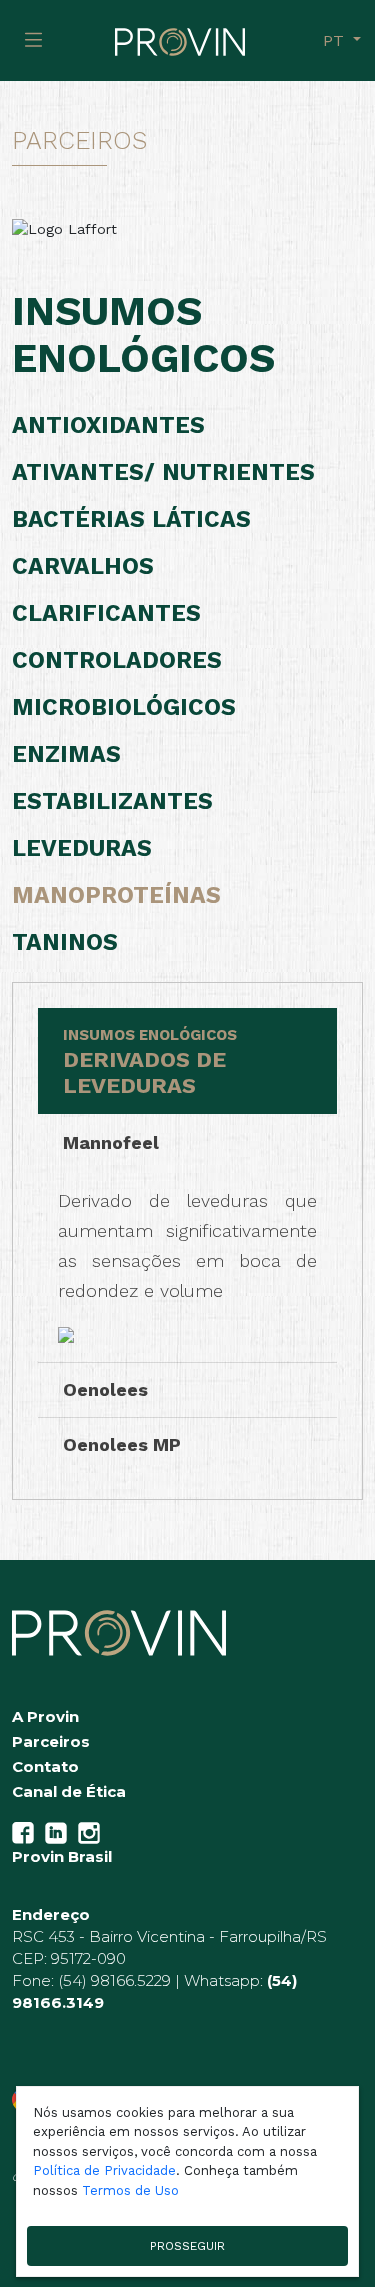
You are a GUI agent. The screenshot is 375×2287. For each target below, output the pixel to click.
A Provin (45, 1716)
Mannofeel (111, 1142)
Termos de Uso (130, 2190)
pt (336, 40)
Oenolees (105, 1389)
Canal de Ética (69, 1791)
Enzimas (66, 754)
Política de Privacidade (104, 2170)
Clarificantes (106, 613)
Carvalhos (83, 566)
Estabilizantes (112, 801)
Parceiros (51, 1741)
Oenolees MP (122, 1444)
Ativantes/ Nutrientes (163, 472)
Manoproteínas (116, 895)
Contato (45, 1766)
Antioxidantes (108, 425)
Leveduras (82, 848)
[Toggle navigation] (33, 40)
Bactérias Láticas (131, 519)
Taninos (65, 942)
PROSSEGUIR (187, 2246)
